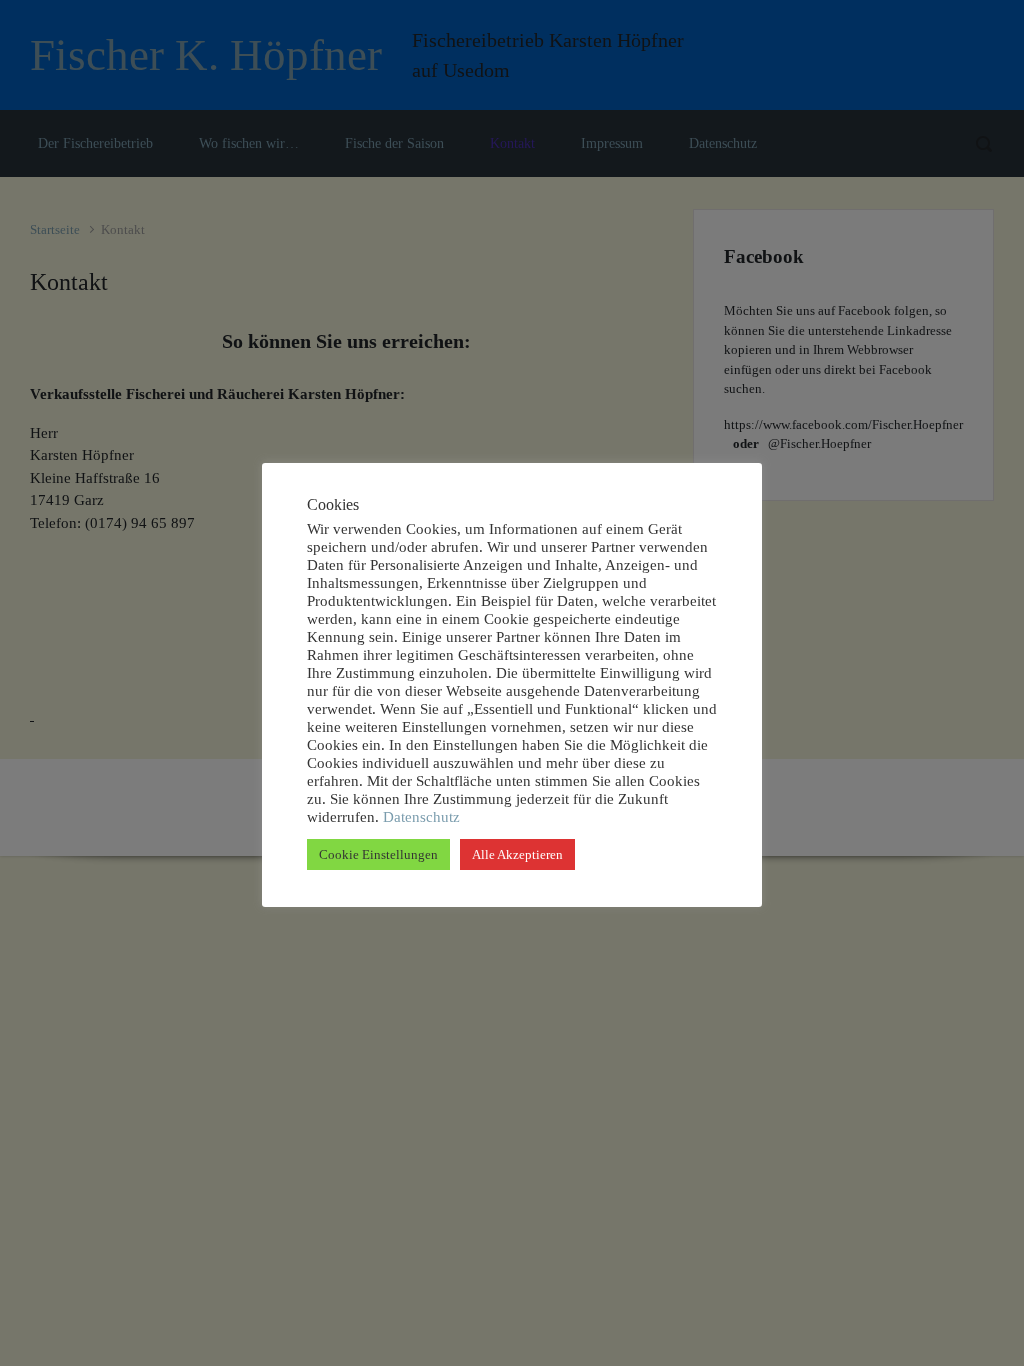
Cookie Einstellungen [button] (378, 854)
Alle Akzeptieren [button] (517, 854)
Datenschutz (419, 817)
